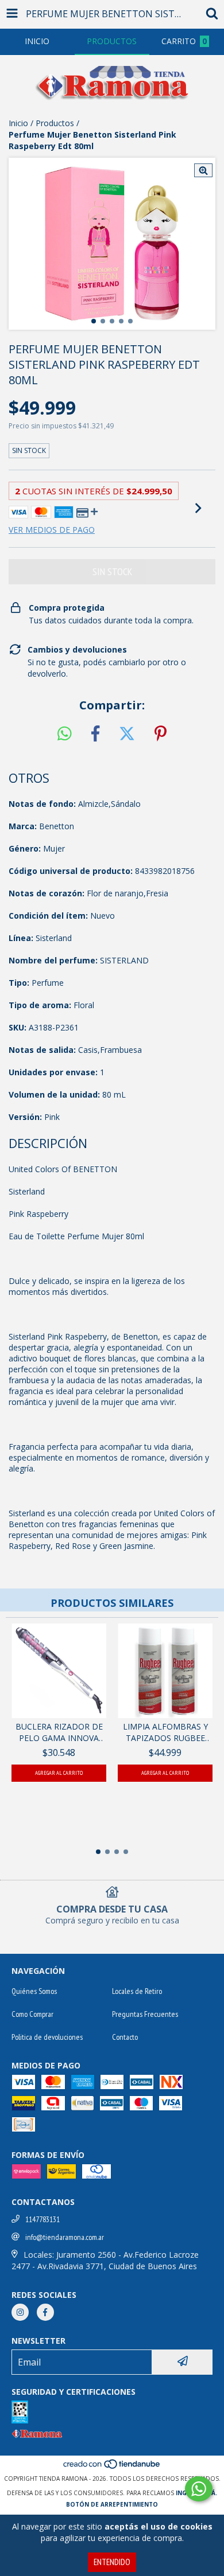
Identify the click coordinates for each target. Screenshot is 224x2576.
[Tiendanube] (112, 2467)
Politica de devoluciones (47, 2037)
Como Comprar (32, 2014)
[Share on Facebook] (95, 734)
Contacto (125, 2037)
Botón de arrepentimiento (112, 2504)
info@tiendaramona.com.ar (65, 2237)
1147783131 (43, 2219)
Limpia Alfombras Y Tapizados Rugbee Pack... (165, 1732)
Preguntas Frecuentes (145, 2014)
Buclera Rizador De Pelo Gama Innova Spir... (59, 1732)
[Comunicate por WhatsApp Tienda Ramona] (199, 2489)
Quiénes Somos (34, 1991)
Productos (55, 123)
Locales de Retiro (137, 1991)
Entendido (112, 2562)
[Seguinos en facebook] (45, 2312)
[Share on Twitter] (127, 734)
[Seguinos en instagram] (20, 2312)
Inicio (18, 123)
